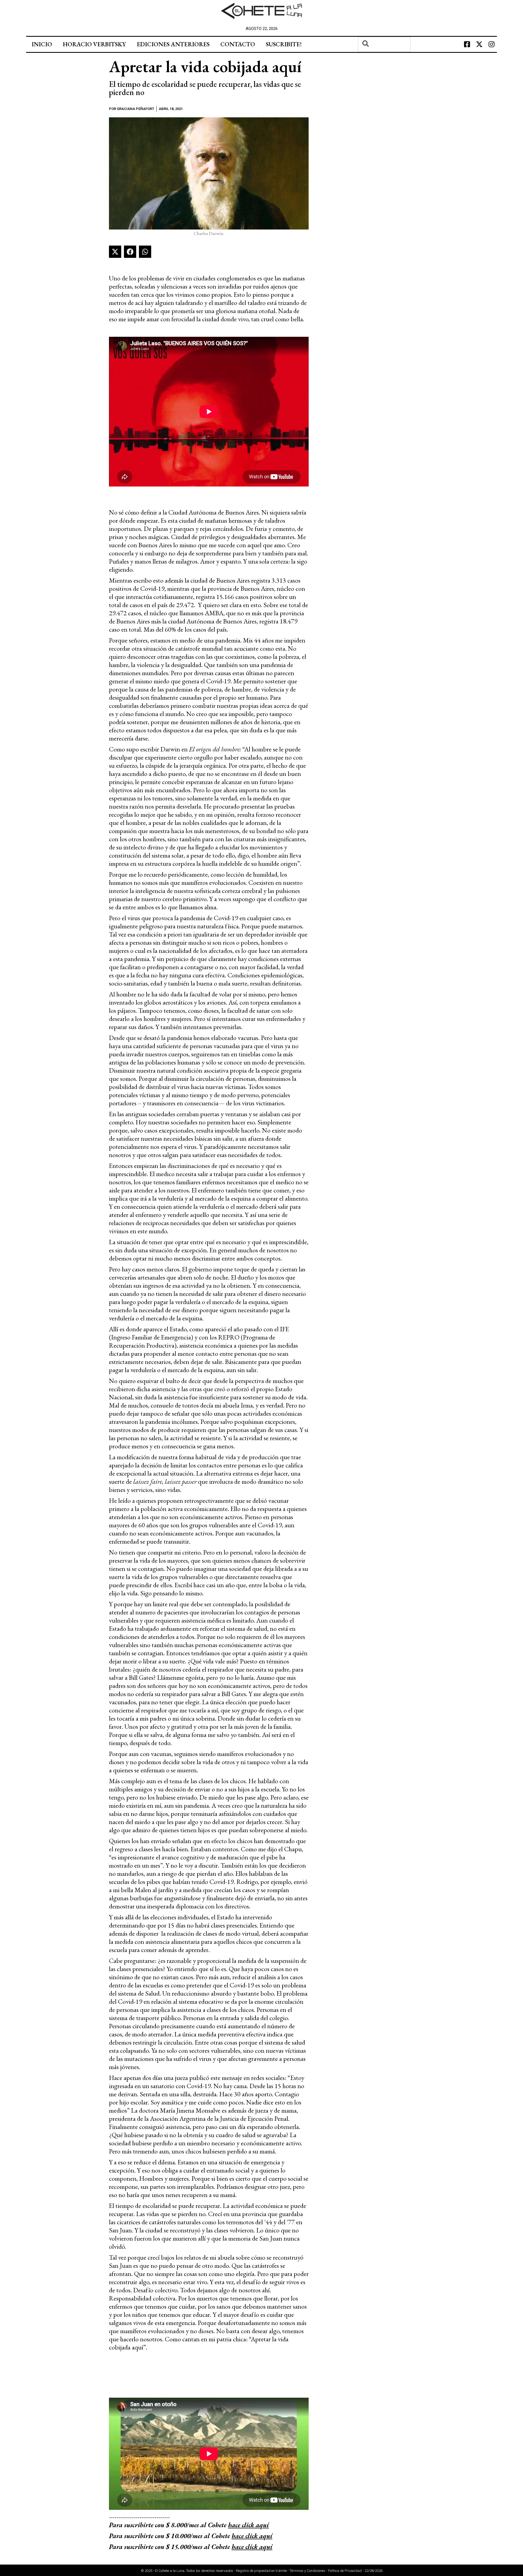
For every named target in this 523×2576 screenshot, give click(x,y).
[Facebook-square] (467, 44)
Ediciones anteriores (173, 44)
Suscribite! (284, 44)
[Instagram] (491, 44)
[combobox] (384, 44)
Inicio (42, 44)
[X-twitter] (479, 44)
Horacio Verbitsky (94, 44)
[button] (115, 252)
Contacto (238, 44)
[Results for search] (384, 55)
